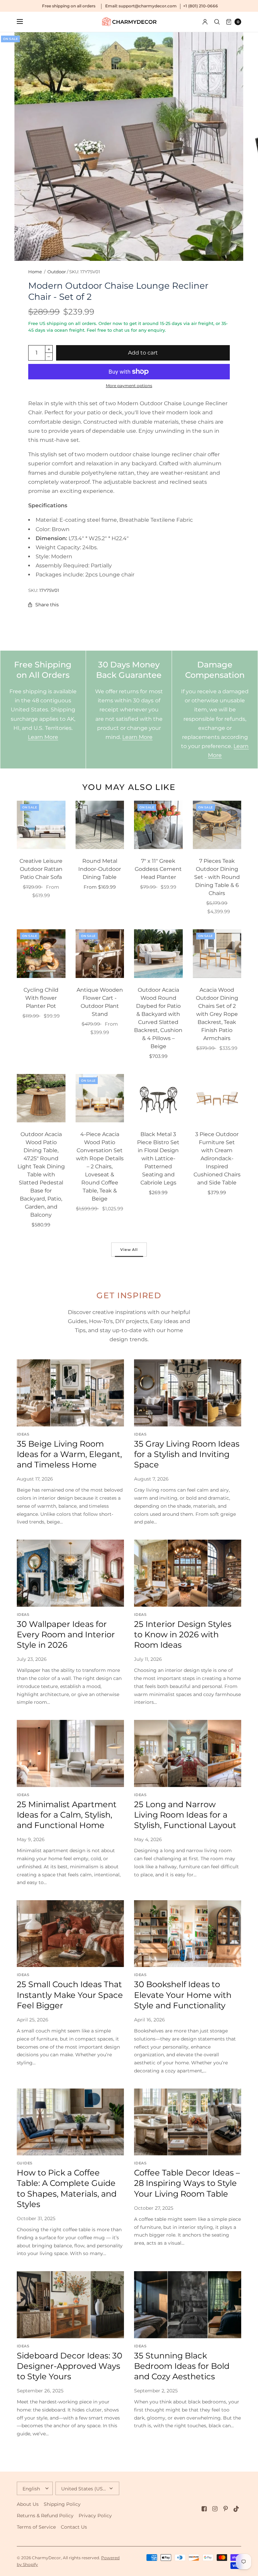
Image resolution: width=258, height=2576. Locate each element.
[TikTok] (236, 2509)
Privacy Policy (95, 2516)
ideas (23, 1434)
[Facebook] (204, 2509)
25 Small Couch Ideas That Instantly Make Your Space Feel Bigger (70, 1995)
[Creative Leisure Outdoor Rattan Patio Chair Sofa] (41, 825)
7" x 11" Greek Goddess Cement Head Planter (158, 869)
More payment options (129, 386)
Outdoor (57, 272)
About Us (28, 2504)
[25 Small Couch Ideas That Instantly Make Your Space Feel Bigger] (70, 1934)
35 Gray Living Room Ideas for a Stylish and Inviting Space (187, 1454)
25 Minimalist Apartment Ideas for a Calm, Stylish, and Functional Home (67, 1815)
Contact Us (74, 2527)
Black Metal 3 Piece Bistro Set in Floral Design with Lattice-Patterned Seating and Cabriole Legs (158, 1158)
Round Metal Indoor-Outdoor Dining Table (100, 869)
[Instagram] (215, 2509)
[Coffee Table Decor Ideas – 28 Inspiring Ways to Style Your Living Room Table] (188, 2122)
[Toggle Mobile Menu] (24, 22)
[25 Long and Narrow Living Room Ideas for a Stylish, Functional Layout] (188, 1753)
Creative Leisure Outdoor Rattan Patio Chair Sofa (41, 869)
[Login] (205, 22)
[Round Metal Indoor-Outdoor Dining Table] (100, 825)
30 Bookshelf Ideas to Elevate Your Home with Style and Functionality (183, 1995)
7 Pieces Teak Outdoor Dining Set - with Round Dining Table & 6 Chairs (217, 877)
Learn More (43, 737)
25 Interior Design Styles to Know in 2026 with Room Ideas (183, 1634)
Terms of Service (36, 2527)
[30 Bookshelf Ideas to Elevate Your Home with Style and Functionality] (188, 1934)
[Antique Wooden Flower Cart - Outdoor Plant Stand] (100, 954)
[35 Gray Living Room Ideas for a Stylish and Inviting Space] (188, 1393)
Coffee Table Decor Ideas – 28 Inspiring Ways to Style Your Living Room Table (187, 2183)
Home (35, 272)
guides (25, 2163)
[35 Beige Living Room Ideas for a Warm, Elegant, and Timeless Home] (70, 1393)
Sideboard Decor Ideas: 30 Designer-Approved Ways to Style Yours (70, 2366)
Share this (47, 605)
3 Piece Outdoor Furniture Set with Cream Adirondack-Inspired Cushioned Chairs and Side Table (217, 1158)
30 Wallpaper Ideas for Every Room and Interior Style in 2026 (66, 1634)
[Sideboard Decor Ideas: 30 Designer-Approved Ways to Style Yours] (70, 2305)
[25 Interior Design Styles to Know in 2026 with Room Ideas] (188, 1573)
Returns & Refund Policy (45, 2516)
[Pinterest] (226, 2509)
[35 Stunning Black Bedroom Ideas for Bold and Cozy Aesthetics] (188, 2305)
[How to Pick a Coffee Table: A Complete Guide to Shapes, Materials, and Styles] (70, 2122)
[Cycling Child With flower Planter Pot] (41, 954)
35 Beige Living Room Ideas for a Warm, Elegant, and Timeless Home (69, 1454)
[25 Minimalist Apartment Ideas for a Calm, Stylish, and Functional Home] (70, 1753)
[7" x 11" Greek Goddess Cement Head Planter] (158, 825)
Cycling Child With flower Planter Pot (41, 998)
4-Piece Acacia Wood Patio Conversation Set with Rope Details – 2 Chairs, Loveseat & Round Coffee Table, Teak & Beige (100, 1166)
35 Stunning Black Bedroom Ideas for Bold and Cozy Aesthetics (182, 2366)
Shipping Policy (62, 2504)
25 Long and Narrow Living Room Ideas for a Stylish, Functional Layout (185, 1815)
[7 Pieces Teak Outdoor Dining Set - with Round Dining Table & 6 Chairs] (217, 825)
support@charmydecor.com (148, 6)
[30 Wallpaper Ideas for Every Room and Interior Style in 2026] (70, 1573)
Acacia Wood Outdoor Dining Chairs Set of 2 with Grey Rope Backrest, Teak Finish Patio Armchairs (217, 1014)
